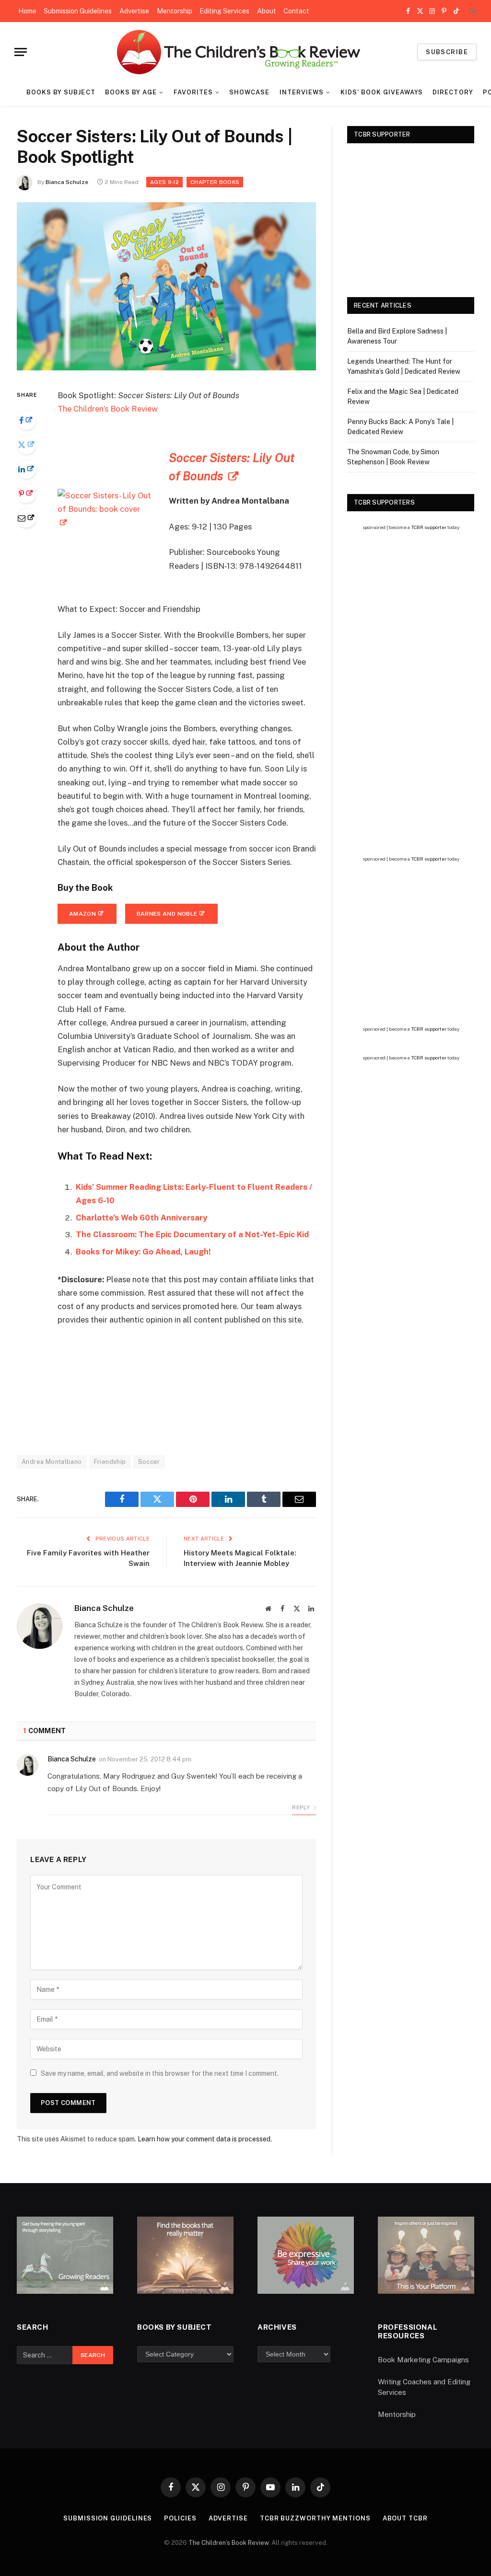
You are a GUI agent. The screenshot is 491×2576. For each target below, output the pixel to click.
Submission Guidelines (78, 11)
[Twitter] (26, 445)
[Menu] (21, 52)
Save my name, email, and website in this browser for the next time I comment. (160, 2073)
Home (27, 11)
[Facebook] (26, 420)
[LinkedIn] (26, 469)
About (267, 11)
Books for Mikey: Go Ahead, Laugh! (143, 1252)
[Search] (473, 11)
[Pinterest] (26, 494)
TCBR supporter (429, 527)
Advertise (134, 11)
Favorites (193, 92)
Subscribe (447, 52)
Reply (302, 1807)
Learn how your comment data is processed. (205, 2139)
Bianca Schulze (67, 182)
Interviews (302, 92)
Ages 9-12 (164, 182)
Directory (453, 92)
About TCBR (405, 2518)
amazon (82, 914)
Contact (296, 11)
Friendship (110, 1462)
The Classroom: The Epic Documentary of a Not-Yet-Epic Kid (192, 1234)
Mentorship (175, 11)
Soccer (149, 1462)
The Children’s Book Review (108, 409)
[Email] (26, 518)
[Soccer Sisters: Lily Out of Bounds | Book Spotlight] (166, 368)
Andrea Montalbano (52, 1462)
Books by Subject (61, 92)
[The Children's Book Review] (246, 52)
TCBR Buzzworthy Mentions (315, 2518)
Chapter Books (215, 182)
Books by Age (131, 92)
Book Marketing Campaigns (423, 2360)
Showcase (249, 92)
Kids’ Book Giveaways (382, 92)
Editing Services (224, 11)
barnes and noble (167, 914)
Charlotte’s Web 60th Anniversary (141, 1218)
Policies (180, 2518)
